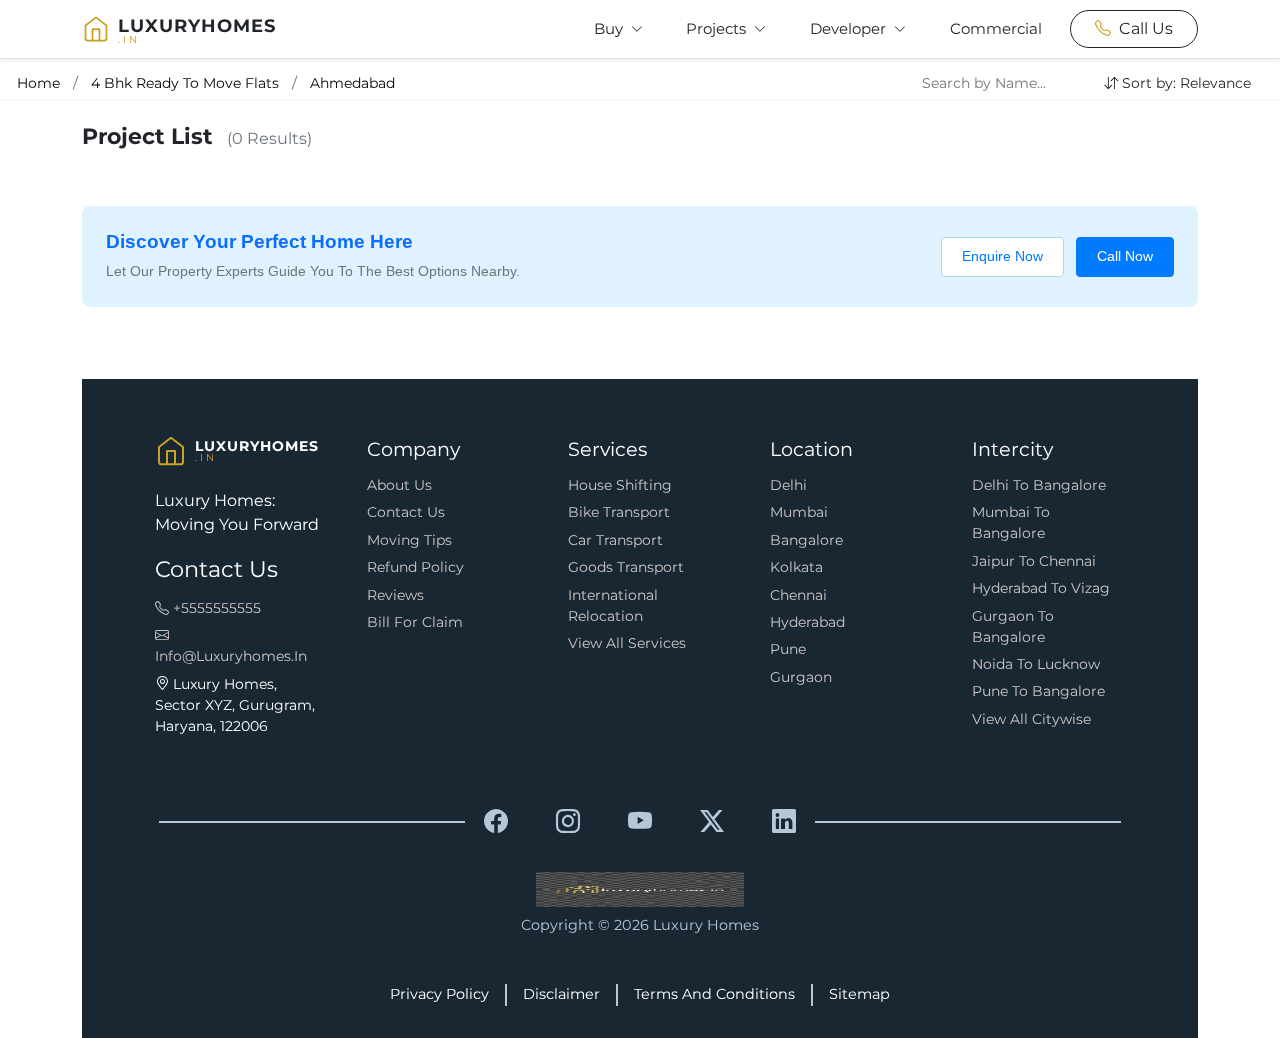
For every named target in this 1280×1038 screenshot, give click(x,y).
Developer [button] (850, 28)
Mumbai (799, 512)
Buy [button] (610, 28)
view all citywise (1031, 719)
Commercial (996, 28)
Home (38, 83)
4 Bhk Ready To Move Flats (185, 83)
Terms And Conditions (714, 994)
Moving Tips (409, 540)
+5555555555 (215, 608)
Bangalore (806, 540)
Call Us (1146, 28)
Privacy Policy (439, 994)
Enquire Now (1002, 256)
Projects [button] (718, 28)
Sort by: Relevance (1186, 83)
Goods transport (626, 567)
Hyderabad (807, 622)
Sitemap (859, 994)
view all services (627, 643)
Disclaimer (561, 994)
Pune (788, 649)
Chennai (798, 595)
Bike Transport (619, 512)
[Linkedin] (784, 822)
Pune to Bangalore (1038, 691)
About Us (399, 485)
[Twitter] (712, 822)
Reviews (395, 595)
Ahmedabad (352, 83)
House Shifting (620, 485)
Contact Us (406, 512)
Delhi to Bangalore (1039, 485)
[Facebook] (496, 822)
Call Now (1125, 256)
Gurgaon (801, 677)
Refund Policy (415, 567)
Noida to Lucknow (1036, 664)
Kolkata (796, 567)
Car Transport (615, 540)
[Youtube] (640, 822)
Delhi (788, 485)
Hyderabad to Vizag (1041, 588)
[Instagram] (568, 822)
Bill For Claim (415, 622)
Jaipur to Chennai (1034, 561)
